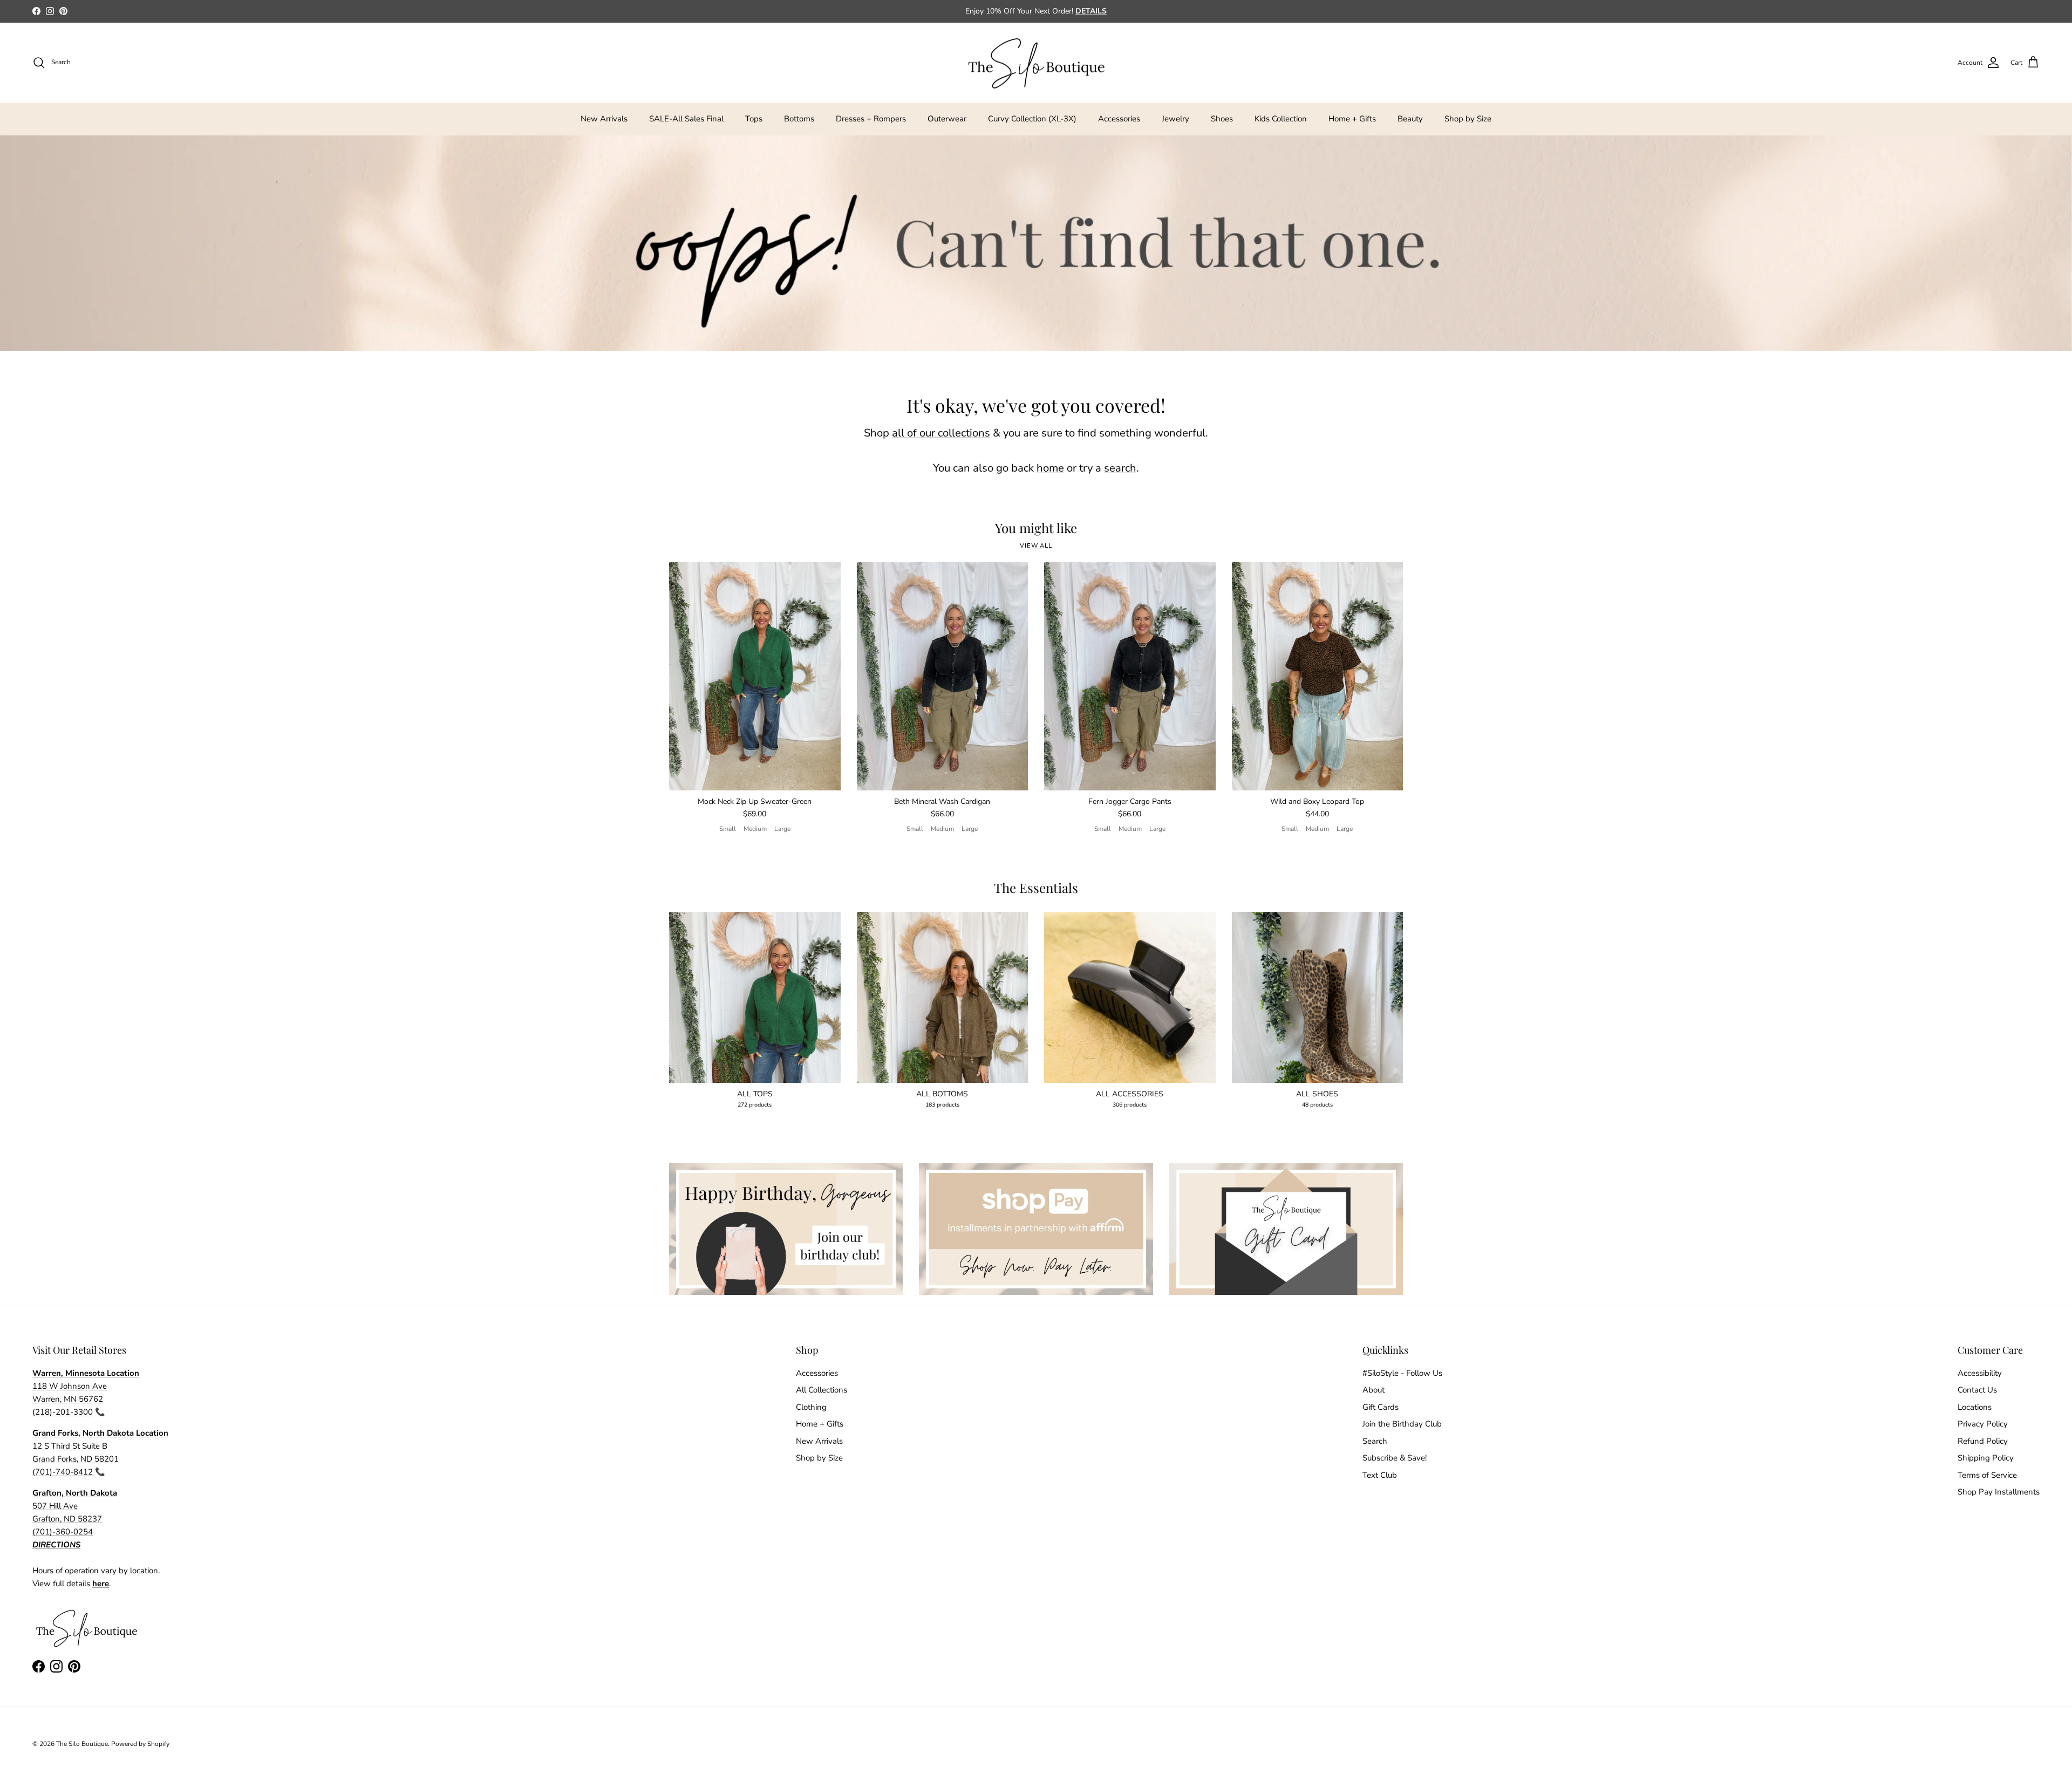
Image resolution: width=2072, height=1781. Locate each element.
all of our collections (941, 433)
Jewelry (1175, 119)
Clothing (811, 1407)
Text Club (1380, 1475)
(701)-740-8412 (64, 1472)
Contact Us (1977, 1390)
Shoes (1222, 119)
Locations (1975, 1407)
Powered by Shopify (140, 1744)
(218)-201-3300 (63, 1412)
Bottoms (799, 119)
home (1050, 468)
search (1120, 468)
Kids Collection (1281, 119)
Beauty (1410, 119)
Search (1375, 1441)
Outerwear (947, 119)
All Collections (822, 1390)
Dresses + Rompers (871, 119)
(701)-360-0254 (63, 1532)
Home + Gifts (1352, 119)
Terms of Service (1987, 1475)
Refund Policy (1983, 1441)
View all (1036, 546)
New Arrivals (604, 119)
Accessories (1119, 119)
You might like (1036, 528)
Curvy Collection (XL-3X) (1032, 119)
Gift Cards (1381, 1407)
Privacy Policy (1983, 1424)
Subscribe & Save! (1395, 1458)
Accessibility (1980, 1373)
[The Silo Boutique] (1036, 63)
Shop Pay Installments (1999, 1492)
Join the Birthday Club (1402, 1424)
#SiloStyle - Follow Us (1402, 1373)
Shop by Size (1468, 119)
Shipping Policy (1986, 1458)
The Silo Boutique (82, 1744)
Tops (754, 119)
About (1374, 1390)
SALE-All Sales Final (686, 119)
